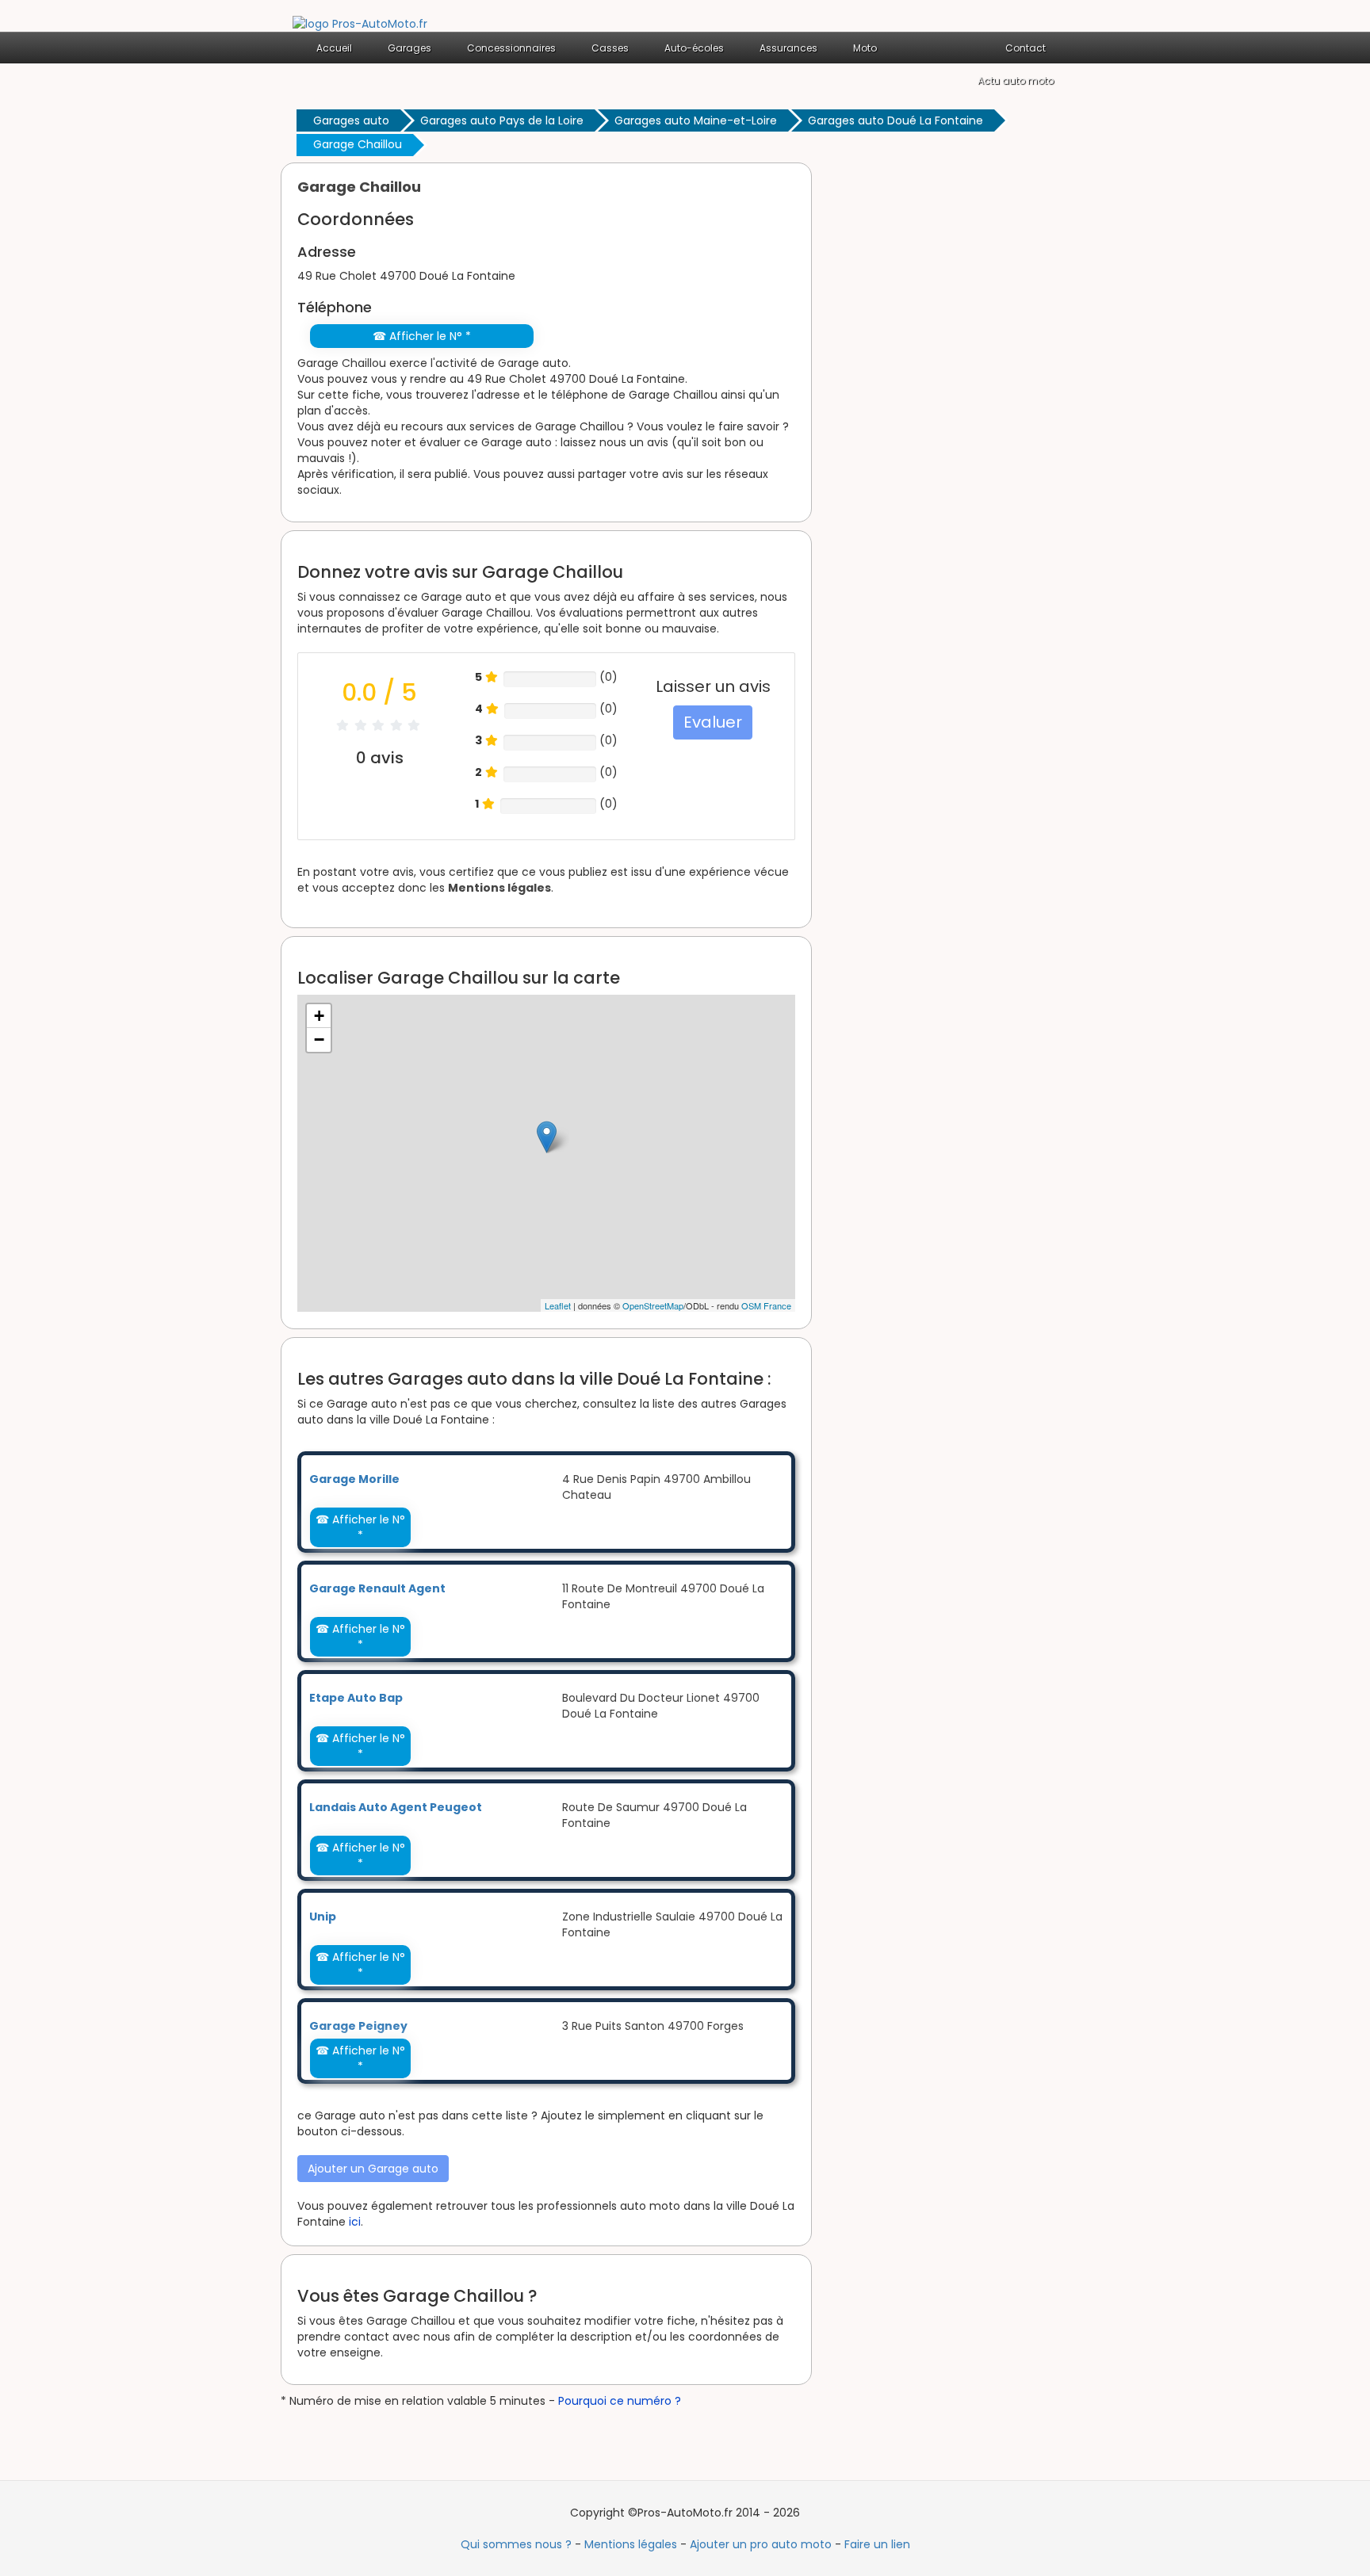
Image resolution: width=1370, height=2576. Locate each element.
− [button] (319, 1040)
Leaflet (558, 1305)
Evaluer (713, 722)
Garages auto (351, 120)
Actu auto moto (1016, 80)
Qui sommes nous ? (516, 2544)
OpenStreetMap (653, 1305)
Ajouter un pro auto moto (761, 2544)
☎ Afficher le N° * (422, 336)
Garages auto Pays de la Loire (502, 120)
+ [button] (319, 1016)
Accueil (334, 48)
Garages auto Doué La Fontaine (895, 120)
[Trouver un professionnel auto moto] (360, 23)
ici (355, 2222)
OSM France (766, 1305)
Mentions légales (499, 888)
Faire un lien (877, 2544)
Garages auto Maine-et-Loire (696, 120)
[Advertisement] (955, 400)
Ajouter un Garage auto (373, 2169)
